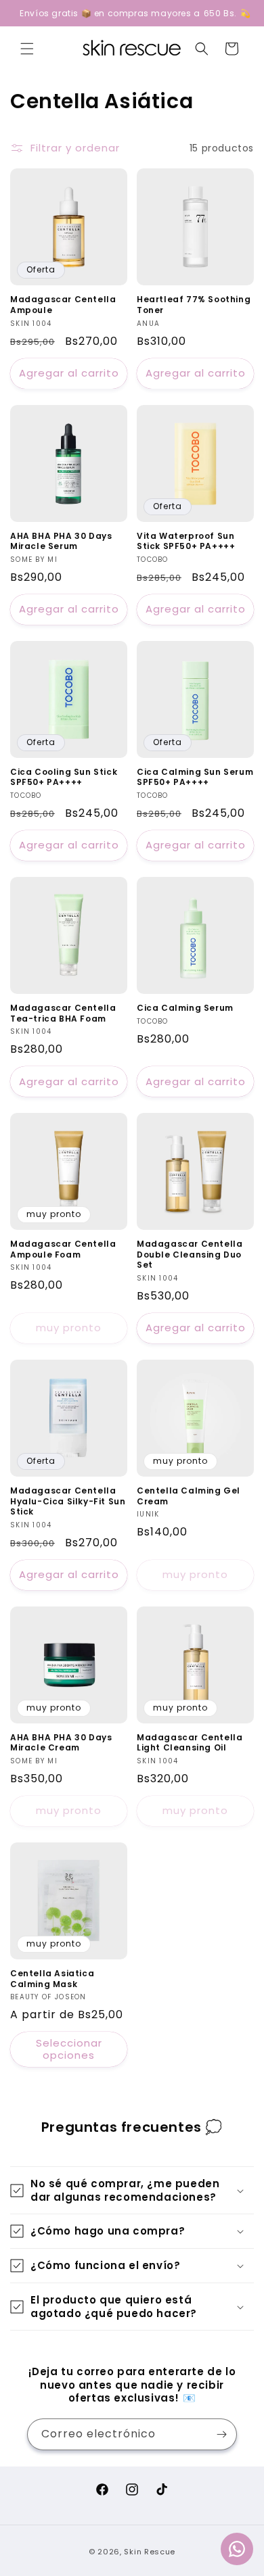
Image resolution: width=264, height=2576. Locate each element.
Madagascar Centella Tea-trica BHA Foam (63, 1013)
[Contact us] (237, 2549)
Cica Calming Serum (185, 1008)
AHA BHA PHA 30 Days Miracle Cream (61, 1743)
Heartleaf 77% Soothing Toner (194, 305)
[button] (27, 49)
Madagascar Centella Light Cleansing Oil (190, 1743)
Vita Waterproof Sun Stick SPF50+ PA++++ (186, 541)
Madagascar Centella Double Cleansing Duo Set (190, 1255)
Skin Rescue (150, 2552)
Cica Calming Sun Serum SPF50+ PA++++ (195, 777)
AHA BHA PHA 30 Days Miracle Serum (61, 541)
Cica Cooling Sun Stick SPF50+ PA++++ (64, 777)
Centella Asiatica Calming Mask (52, 1979)
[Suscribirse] (221, 2434)
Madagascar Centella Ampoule (63, 305)
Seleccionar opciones (69, 2049)
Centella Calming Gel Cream (189, 1496)
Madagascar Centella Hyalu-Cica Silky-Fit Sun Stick (68, 1501)
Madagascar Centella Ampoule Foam (63, 1249)
